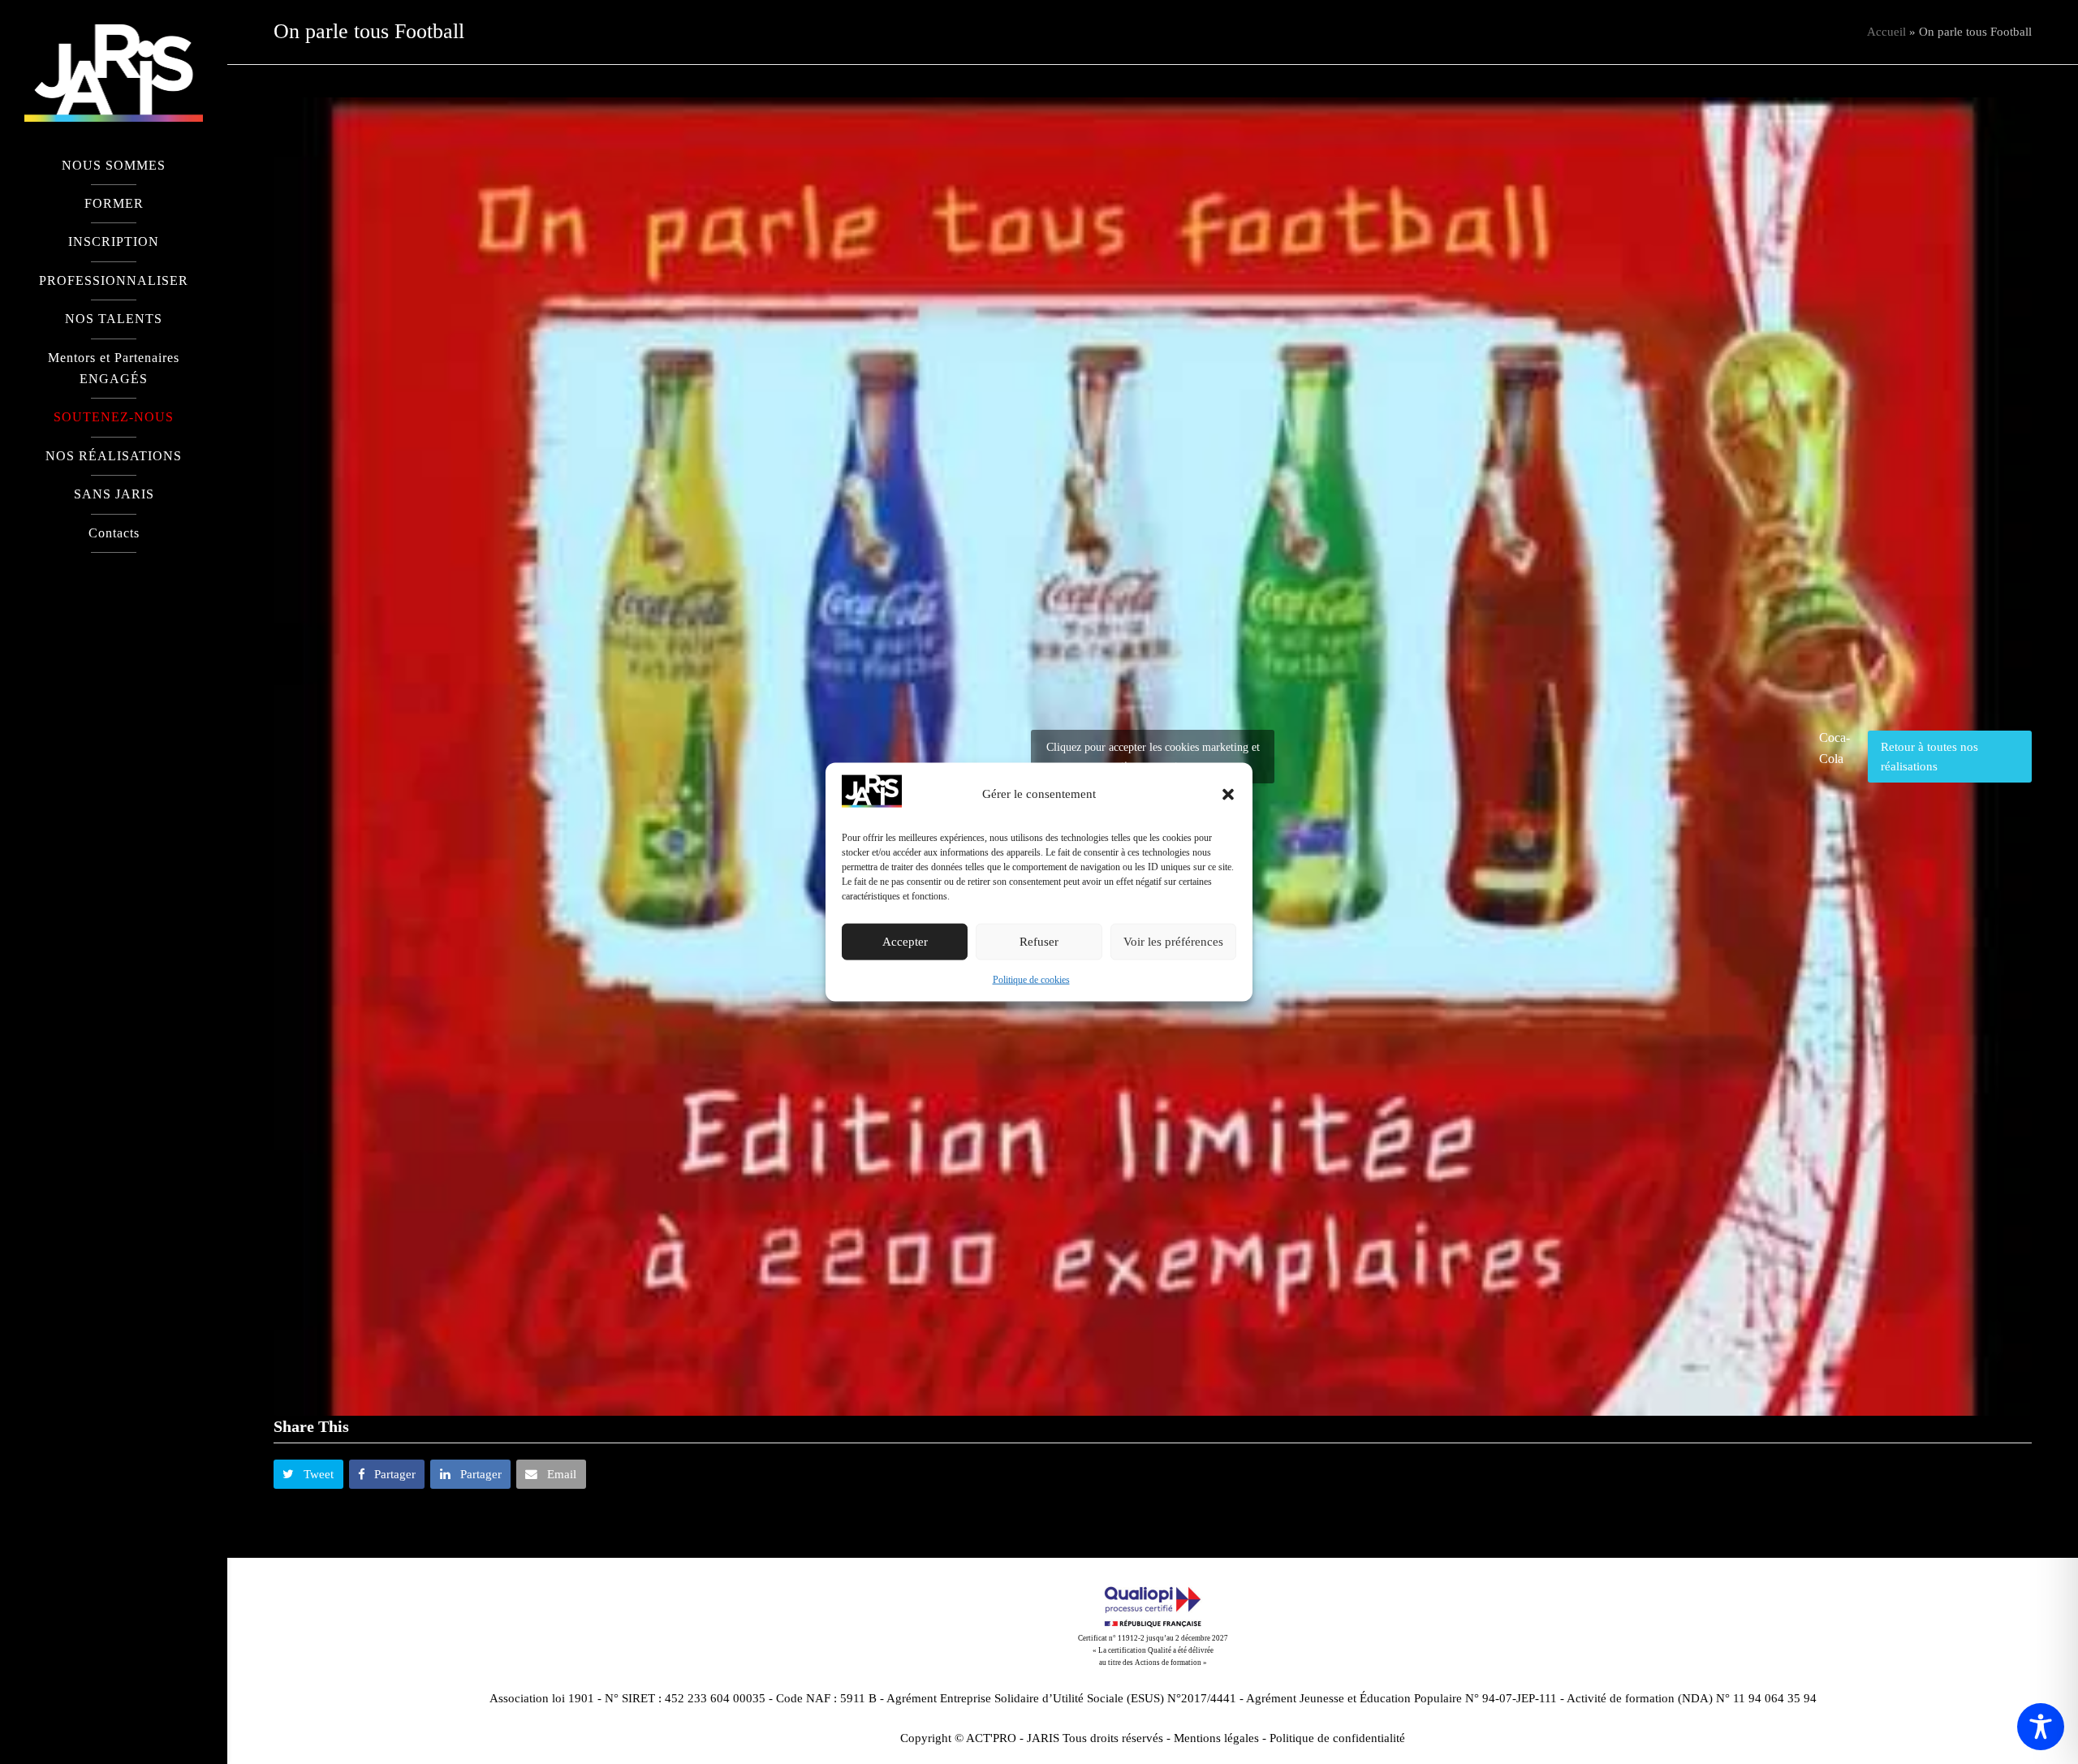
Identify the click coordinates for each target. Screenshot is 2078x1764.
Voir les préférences (1173, 942)
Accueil (1886, 32)
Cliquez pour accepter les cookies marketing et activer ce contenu (1153, 757)
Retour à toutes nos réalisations (1929, 757)
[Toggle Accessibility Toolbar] (2041, 1727)
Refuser (1039, 942)
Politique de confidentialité (1337, 1738)
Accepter (905, 942)
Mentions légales (1216, 1738)
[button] (1228, 794)
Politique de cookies (1031, 980)
